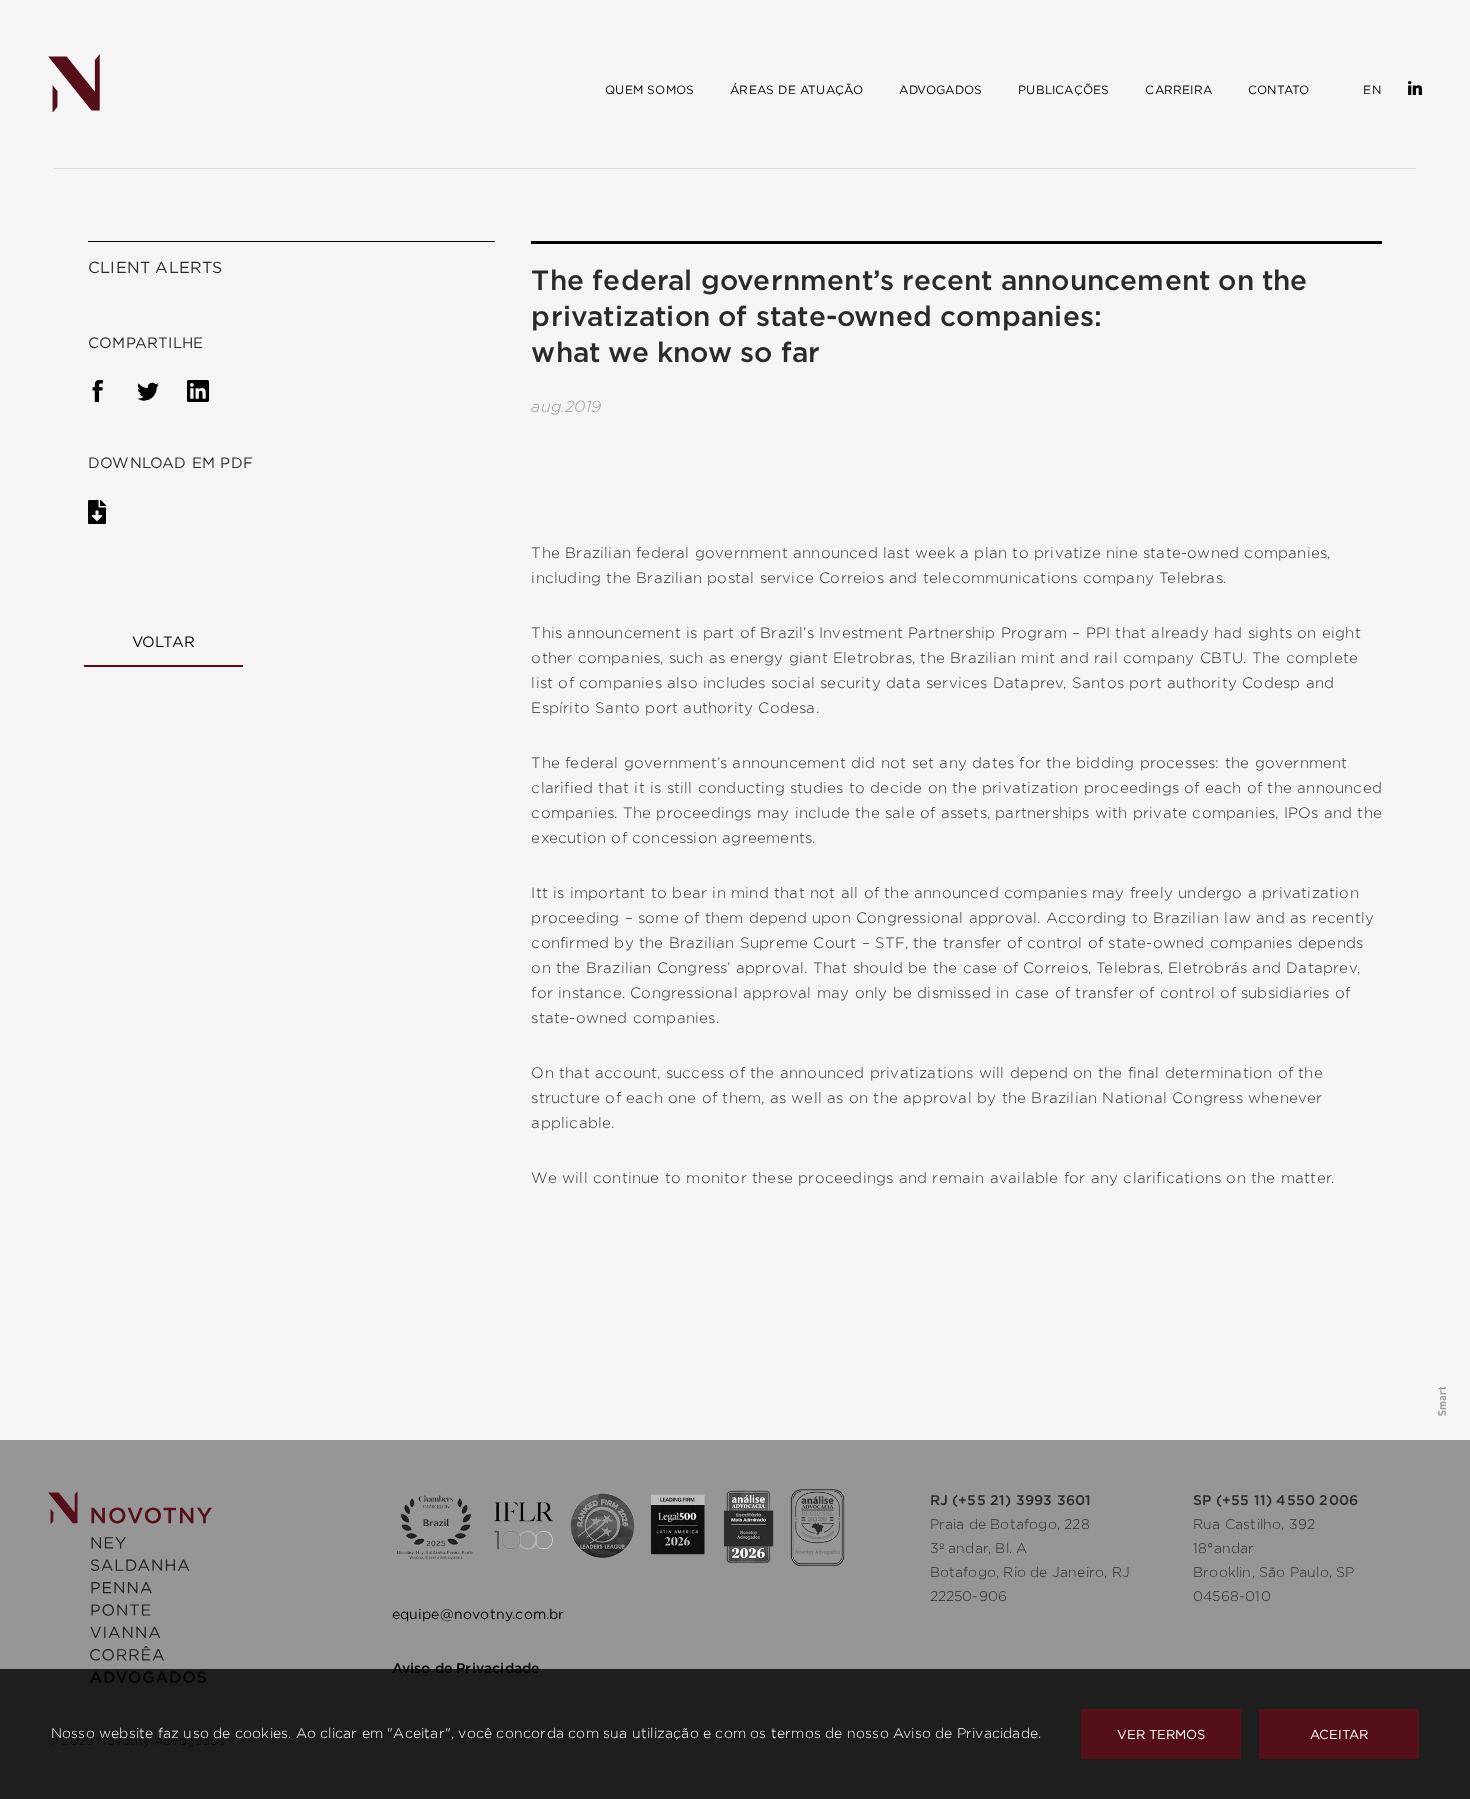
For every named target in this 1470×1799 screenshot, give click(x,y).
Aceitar (1339, 1734)
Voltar (163, 641)
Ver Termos (1161, 1734)
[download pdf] (112, 516)
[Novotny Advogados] (74, 84)
